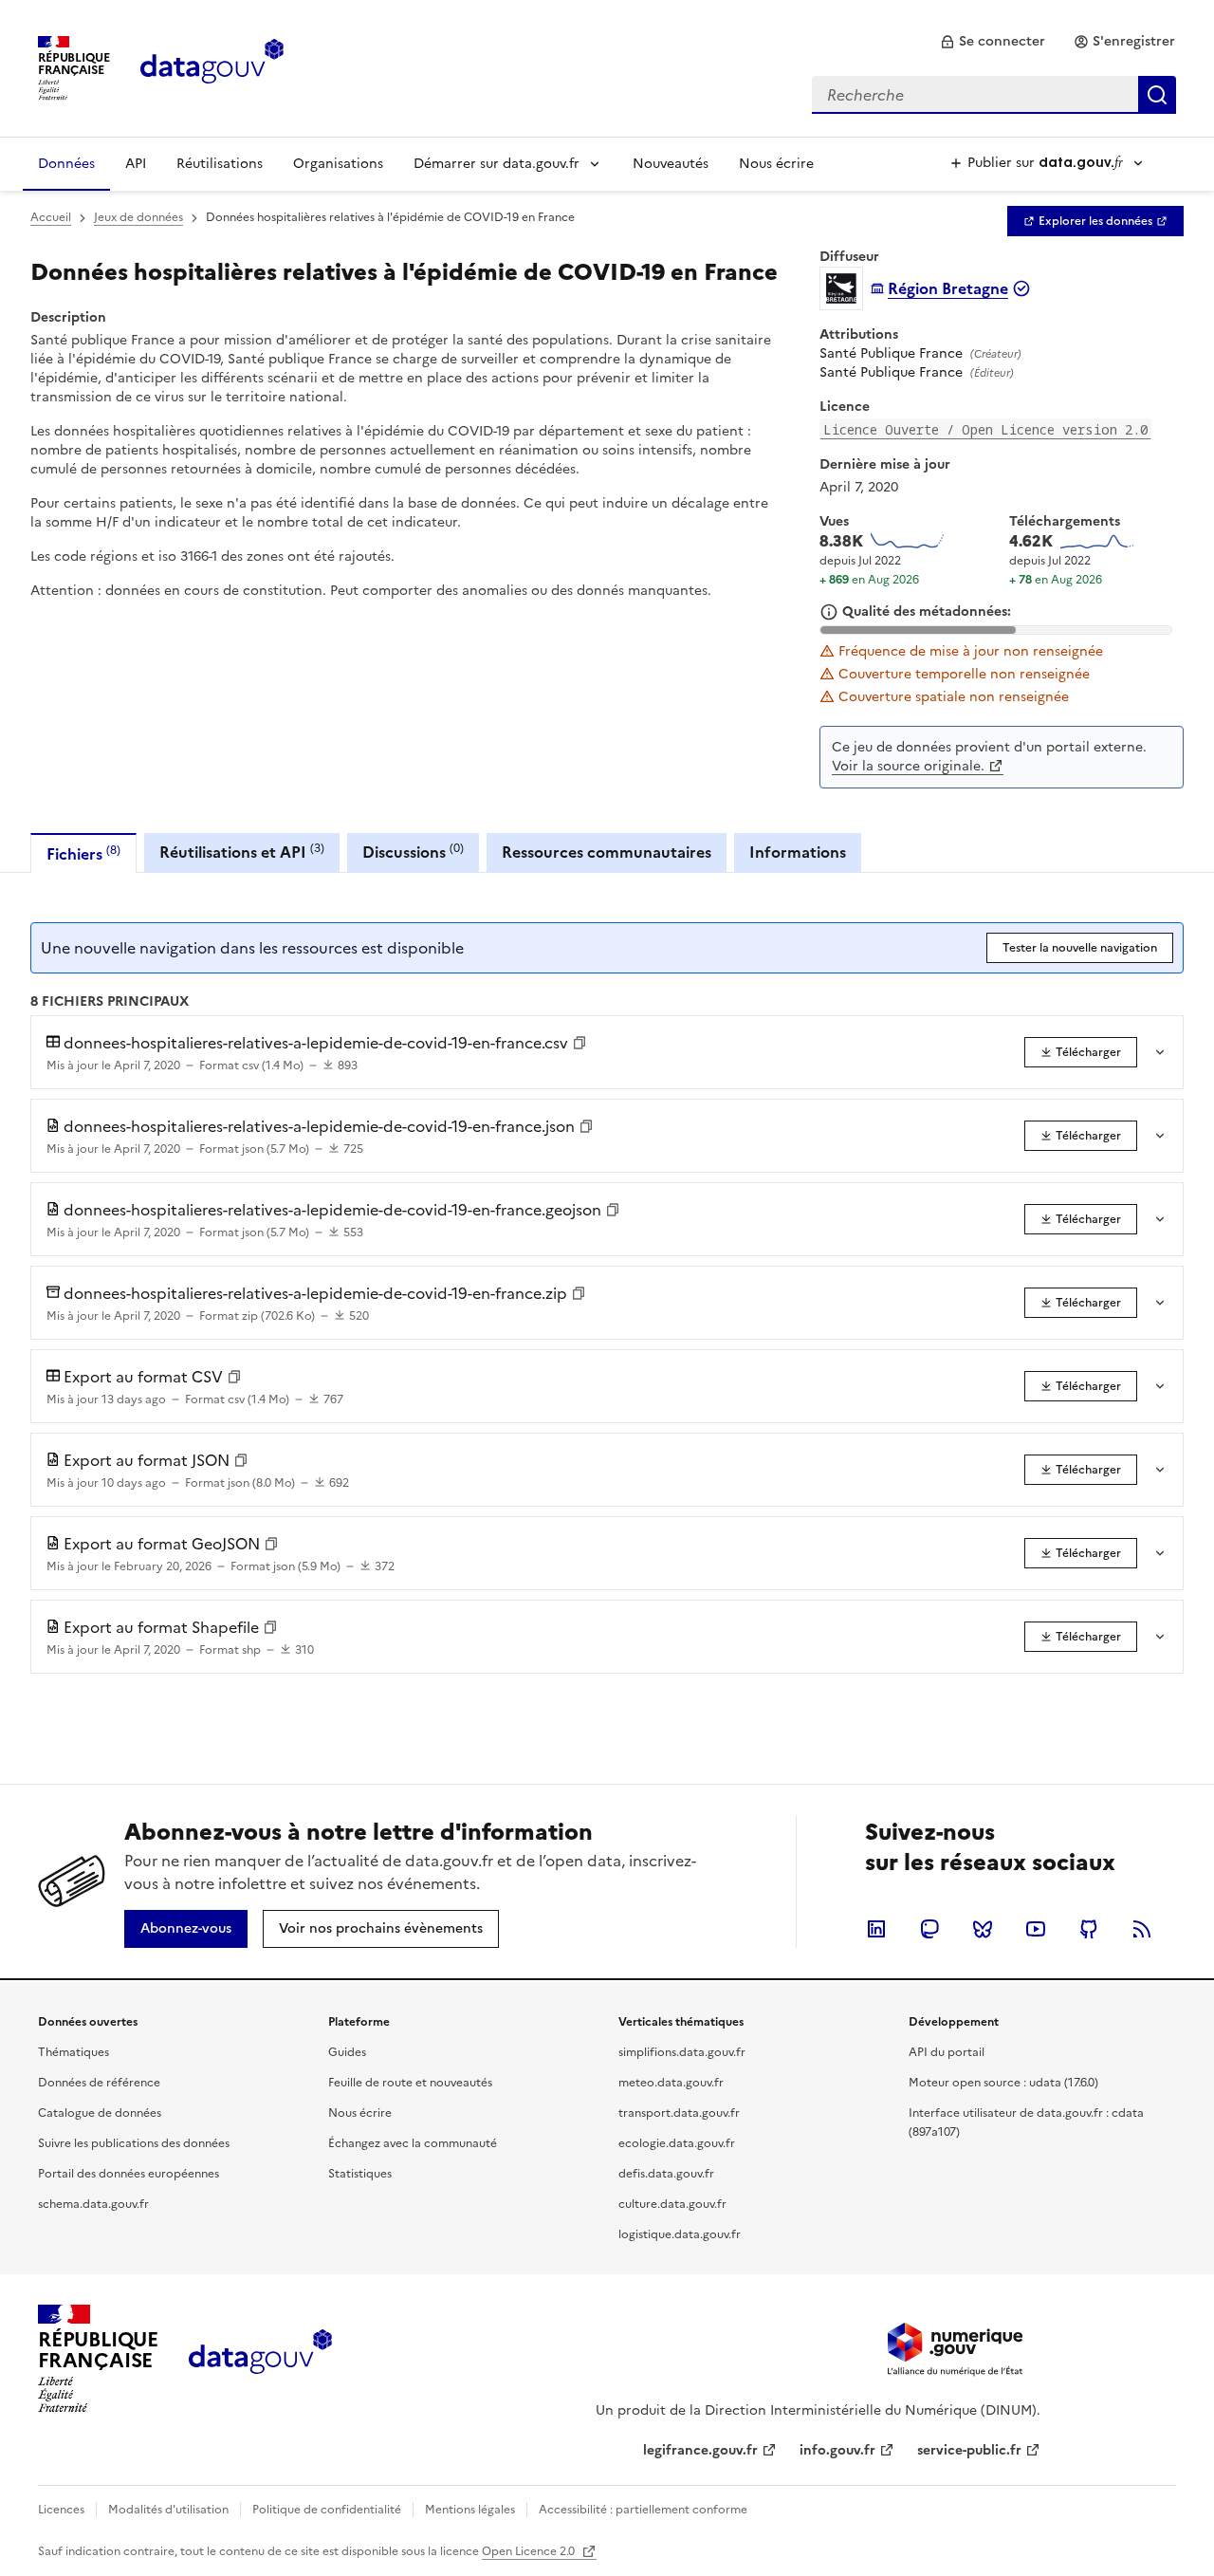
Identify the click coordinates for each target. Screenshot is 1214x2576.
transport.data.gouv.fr (679, 2113)
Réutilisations (220, 164)
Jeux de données (138, 217)
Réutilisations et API (242, 852)
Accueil (51, 217)
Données (66, 164)
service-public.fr (969, 2450)
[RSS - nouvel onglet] (1142, 1929)
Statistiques (360, 2174)
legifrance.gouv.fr (700, 2450)
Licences (61, 2510)
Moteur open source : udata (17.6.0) (1003, 2083)
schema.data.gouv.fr (93, 2204)
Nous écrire (776, 164)
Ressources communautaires (607, 852)
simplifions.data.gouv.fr (682, 2052)
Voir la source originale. (908, 766)
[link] (993, 42)
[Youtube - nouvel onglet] (1036, 1929)
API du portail (947, 2052)
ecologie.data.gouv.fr (677, 2143)
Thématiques (74, 2052)
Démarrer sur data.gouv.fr (497, 164)
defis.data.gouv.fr (666, 2174)
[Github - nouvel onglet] (1089, 1929)
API (136, 164)
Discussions (413, 852)
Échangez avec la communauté (413, 2143)
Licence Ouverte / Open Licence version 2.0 (985, 429)
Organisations (338, 164)
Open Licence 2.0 (530, 2551)
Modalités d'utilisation (168, 2510)
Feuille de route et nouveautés (410, 2083)
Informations (798, 852)
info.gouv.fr (837, 2450)
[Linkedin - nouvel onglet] (876, 1929)
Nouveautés (671, 164)
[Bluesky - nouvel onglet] (983, 1929)
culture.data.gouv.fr (672, 2204)
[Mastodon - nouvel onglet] (929, 1929)
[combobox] (994, 95)
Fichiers (83, 853)
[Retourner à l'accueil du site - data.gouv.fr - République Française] (260, 2359)
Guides (347, 2052)
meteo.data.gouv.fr (671, 2083)
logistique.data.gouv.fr (680, 2234)
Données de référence (99, 2083)
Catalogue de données (100, 2113)
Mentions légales (470, 2510)
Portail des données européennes (129, 2174)
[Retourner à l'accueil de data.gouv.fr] (212, 66)
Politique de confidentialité (327, 2510)
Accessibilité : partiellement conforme (643, 2510)
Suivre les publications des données (134, 2143)
